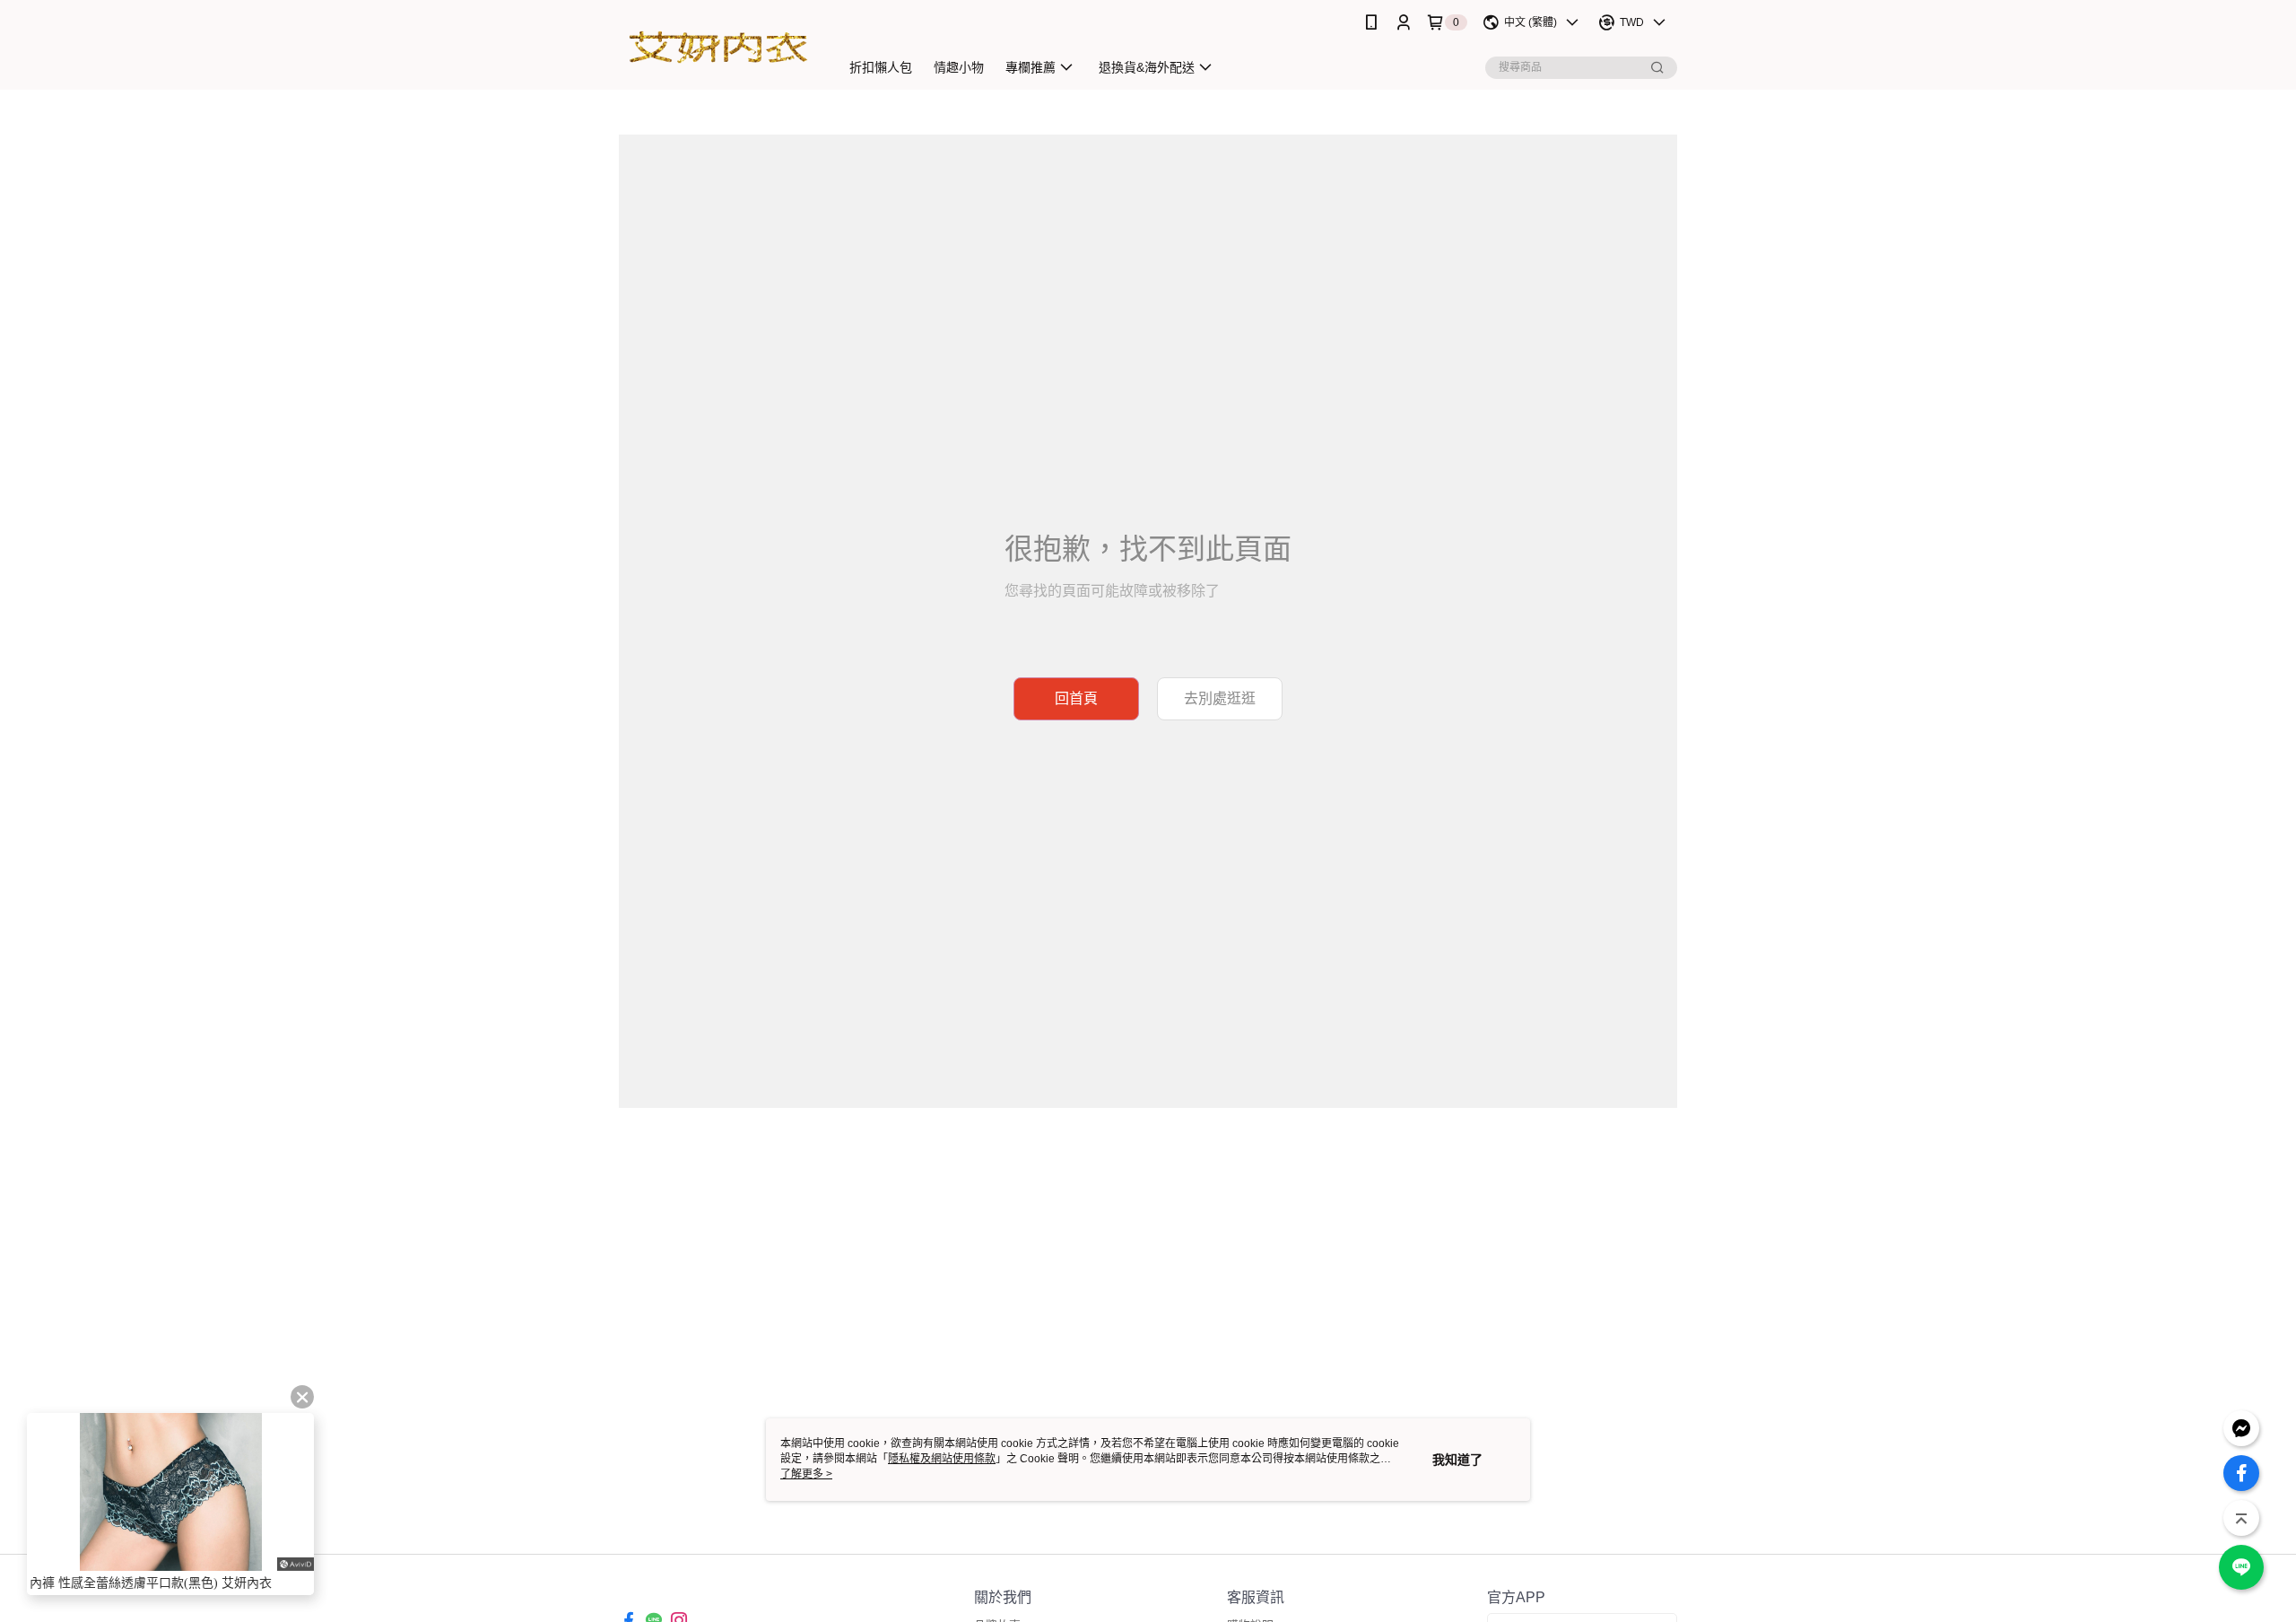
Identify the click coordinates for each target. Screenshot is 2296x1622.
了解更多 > (806, 1474)
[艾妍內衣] (718, 47)
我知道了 (1457, 1460)
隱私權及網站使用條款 (942, 1459)
